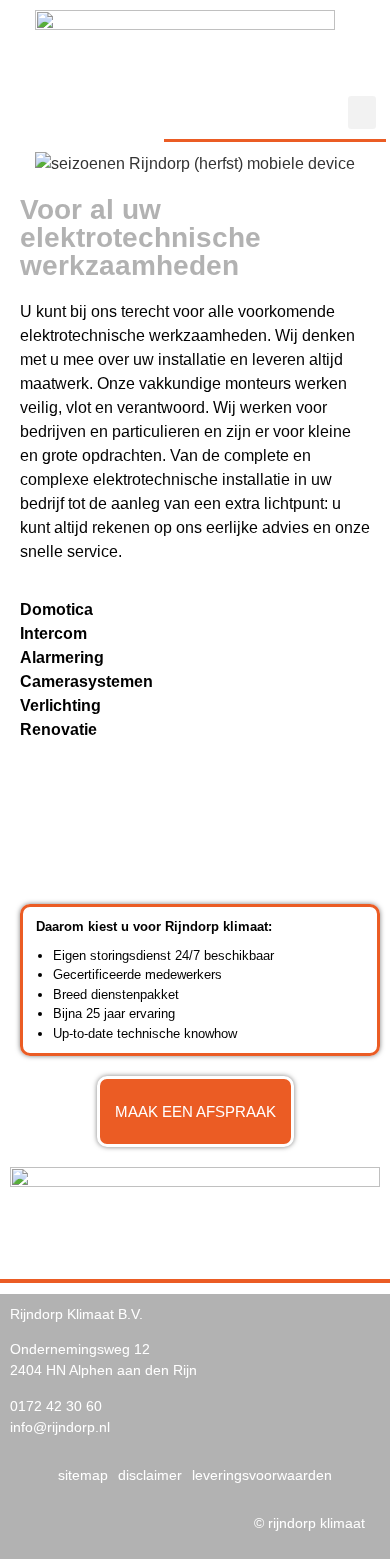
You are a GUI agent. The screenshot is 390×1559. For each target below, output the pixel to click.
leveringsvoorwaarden (262, 1475)
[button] (362, 112)
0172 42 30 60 (56, 1406)
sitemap (83, 1475)
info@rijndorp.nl (60, 1427)
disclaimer (150, 1475)
